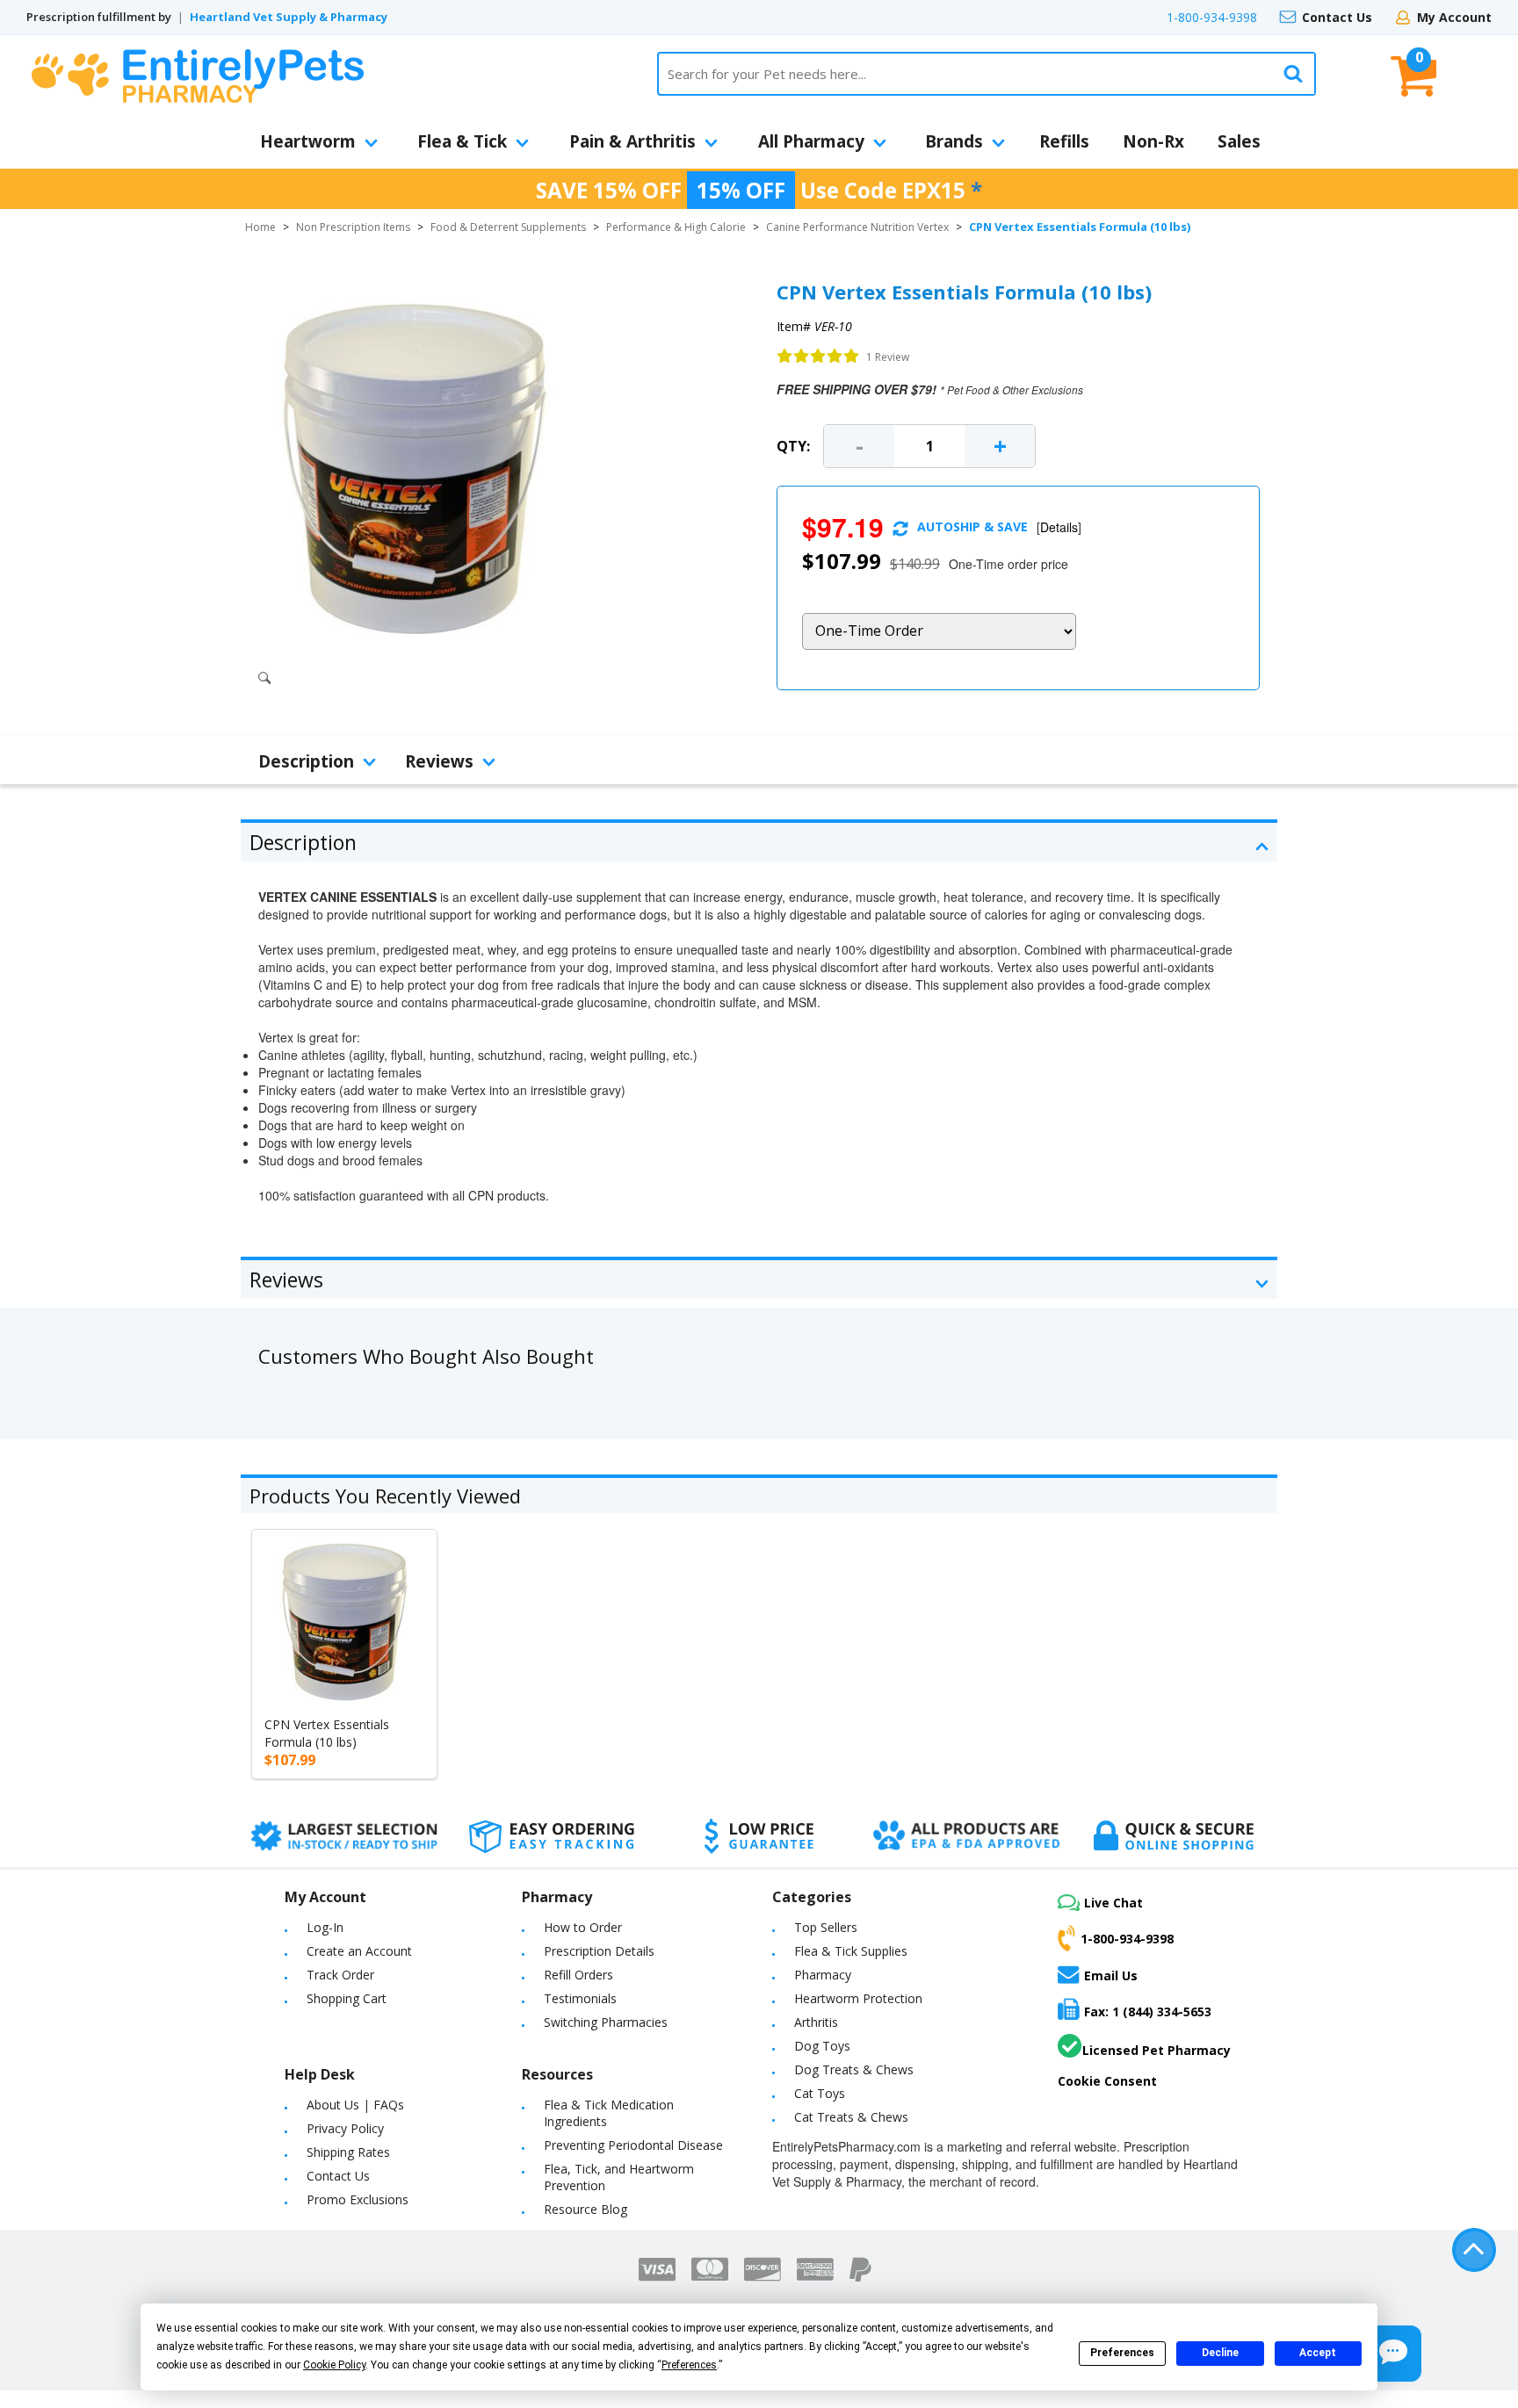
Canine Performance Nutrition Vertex (857, 227)
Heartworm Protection (858, 1998)
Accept (1318, 2353)
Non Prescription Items (353, 227)
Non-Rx (1153, 141)
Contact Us (1337, 17)
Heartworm (308, 141)
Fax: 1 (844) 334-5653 (1148, 2011)
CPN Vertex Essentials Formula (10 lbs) (327, 1733)
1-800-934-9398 (1212, 17)
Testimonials (580, 1998)
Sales (1239, 141)
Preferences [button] (689, 2365)
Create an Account (359, 1951)
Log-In (325, 1927)
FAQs (389, 2105)
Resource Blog (586, 2209)
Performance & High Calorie (676, 227)
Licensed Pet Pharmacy (1157, 2050)
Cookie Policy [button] (334, 2365)
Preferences (1122, 2353)
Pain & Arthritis (632, 141)
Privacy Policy (345, 2128)
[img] (818, 357)
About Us (333, 2105)
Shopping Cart (347, 1998)
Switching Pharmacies (606, 2022)
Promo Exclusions (358, 2199)
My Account (1454, 17)
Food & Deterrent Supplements (508, 227)
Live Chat (1113, 1903)
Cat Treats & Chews (851, 2117)
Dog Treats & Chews (854, 2069)
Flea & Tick (462, 141)
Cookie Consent (1107, 2081)
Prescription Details (599, 1951)
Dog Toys (822, 2046)
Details (1059, 527)
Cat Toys (820, 2093)
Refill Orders (578, 1975)
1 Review (888, 357)
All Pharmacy (811, 141)
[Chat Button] (1393, 2354)
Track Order (340, 1975)
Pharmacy (823, 1975)
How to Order (583, 1927)
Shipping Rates (348, 2152)
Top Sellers (826, 1927)
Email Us (1111, 1975)
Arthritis (816, 2022)
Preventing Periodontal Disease (633, 2145)
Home (260, 227)
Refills (1064, 141)
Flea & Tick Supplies (851, 1951)
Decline (1220, 2353)
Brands (954, 141)
